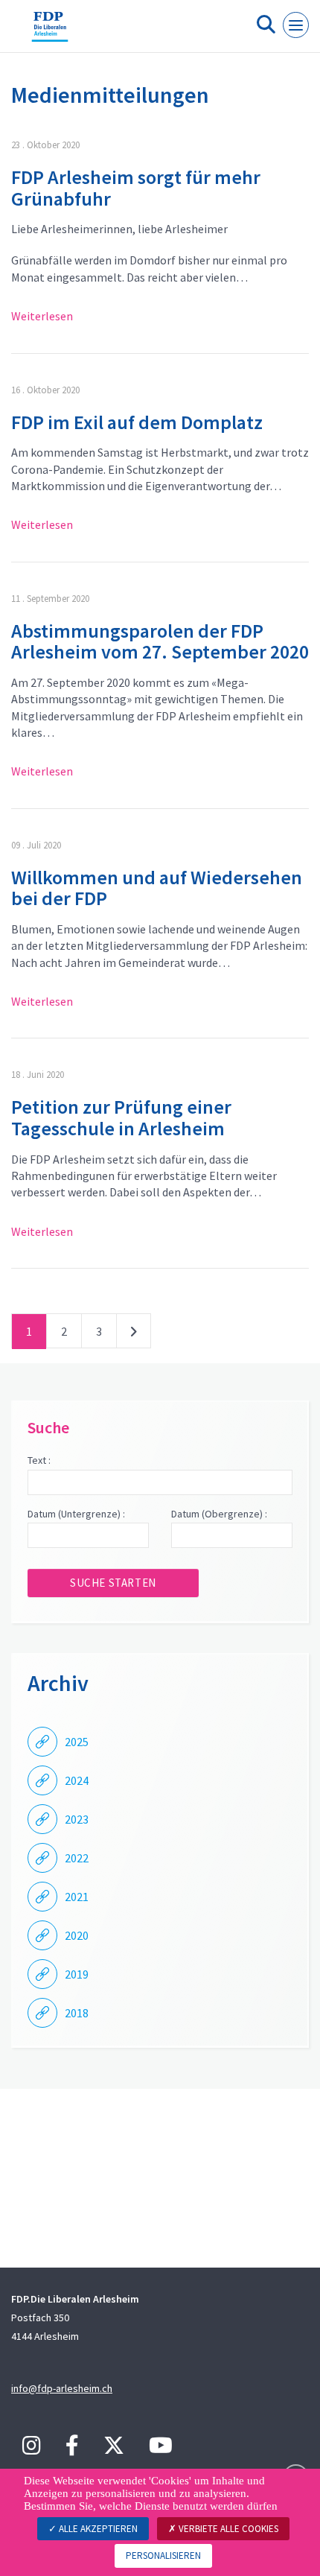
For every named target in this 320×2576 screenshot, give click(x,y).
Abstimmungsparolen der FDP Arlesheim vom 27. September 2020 (160, 641)
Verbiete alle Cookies (227, 2529)
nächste (134, 1334)
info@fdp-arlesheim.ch (62, 2388)
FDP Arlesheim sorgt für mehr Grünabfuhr (136, 188)
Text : (39, 1460)
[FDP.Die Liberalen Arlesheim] (50, 32)
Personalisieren (163, 2556)
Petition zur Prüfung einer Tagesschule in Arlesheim (121, 1117)
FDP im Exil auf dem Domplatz (137, 422)
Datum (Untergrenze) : (76, 1514)
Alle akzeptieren (97, 2529)
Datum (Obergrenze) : (219, 1514)
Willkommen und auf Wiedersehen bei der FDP (157, 888)
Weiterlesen (42, 316)
